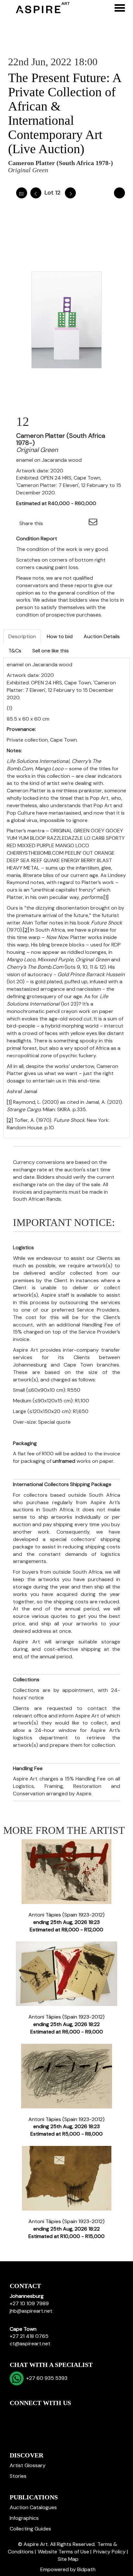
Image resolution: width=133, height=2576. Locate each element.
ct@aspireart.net (30, 2344)
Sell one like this (51, 651)
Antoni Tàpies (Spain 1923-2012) (66, 1922)
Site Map (68, 2559)
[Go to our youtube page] (43, 2414)
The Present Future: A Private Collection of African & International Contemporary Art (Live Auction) (65, 113)
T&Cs (15, 651)
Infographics (24, 2518)
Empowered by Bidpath (68, 2569)
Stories (18, 2476)
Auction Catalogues (33, 2507)
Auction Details (102, 636)
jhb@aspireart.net (31, 2311)
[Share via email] (94, 523)
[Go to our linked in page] (29, 2414)
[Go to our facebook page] (16, 2414)
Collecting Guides (30, 2529)
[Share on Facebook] (54, 523)
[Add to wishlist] (119, 193)
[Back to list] (22, 193)
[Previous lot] (36, 193)
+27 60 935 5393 (46, 2378)
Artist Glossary (28, 2465)
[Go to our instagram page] (80, 523)
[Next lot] (70, 193)
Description (22, 636)
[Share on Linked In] (67, 523)
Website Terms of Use (63, 2552)
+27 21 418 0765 (29, 2336)
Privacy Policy (109, 2552)
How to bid (60, 636)
